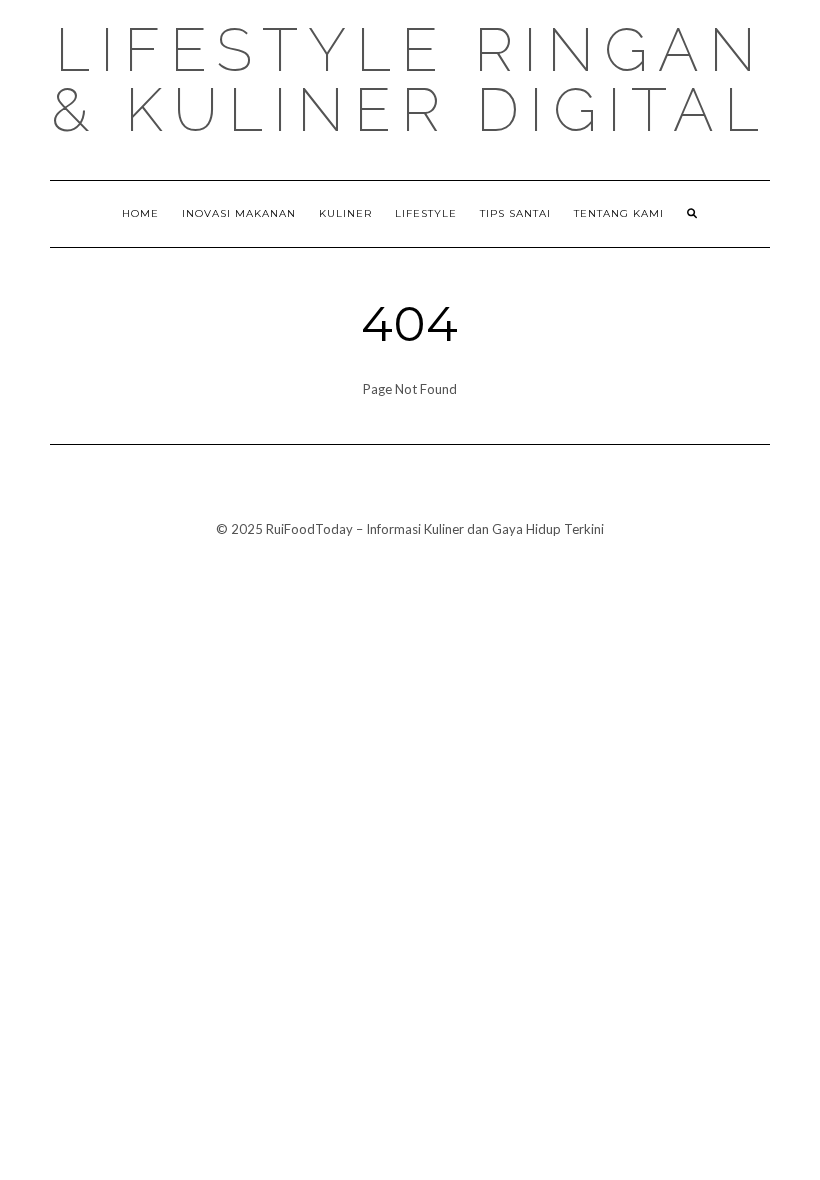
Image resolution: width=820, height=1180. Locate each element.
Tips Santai (515, 213)
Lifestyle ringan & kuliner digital (410, 80)
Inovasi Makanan (239, 213)
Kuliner (345, 213)
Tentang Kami (619, 213)
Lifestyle (426, 213)
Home (140, 213)
